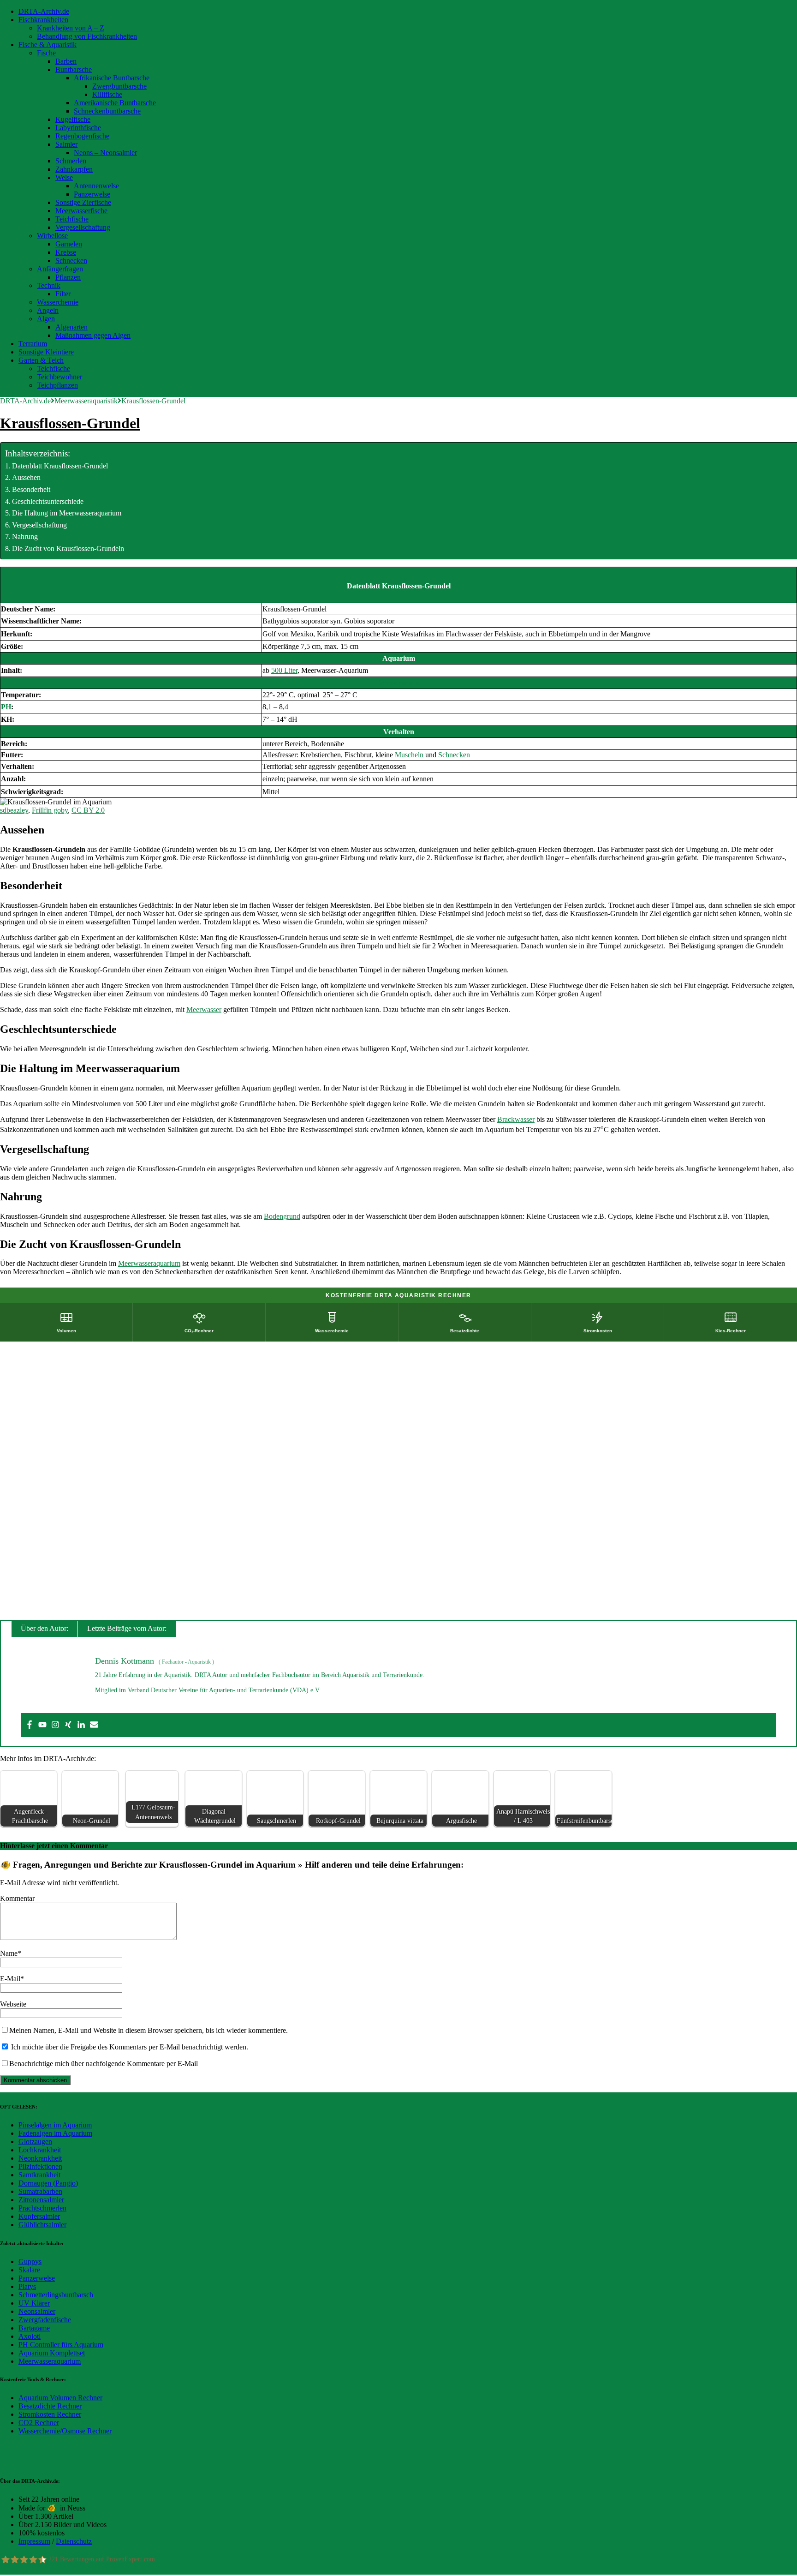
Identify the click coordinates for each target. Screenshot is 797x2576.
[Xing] (68, 1725)
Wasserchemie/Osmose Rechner (65, 2431)
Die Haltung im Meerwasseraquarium (67, 513)
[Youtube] (42, 1725)
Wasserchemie (58, 302)
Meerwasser (204, 1009)
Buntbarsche (74, 69)
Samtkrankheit (39, 2175)
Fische (46, 53)
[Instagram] (55, 1725)
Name (9, 1953)
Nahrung (25, 536)
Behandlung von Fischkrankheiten (87, 36)
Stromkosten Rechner (50, 2414)
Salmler (66, 144)
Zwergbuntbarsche (119, 86)
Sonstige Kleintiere (46, 352)
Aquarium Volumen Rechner (60, 2398)
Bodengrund (282, 1216)
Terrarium (33, 344)
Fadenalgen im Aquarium (55, 2133)
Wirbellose (52, 236)
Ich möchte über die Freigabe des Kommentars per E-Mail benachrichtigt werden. (129, 2047)
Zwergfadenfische (45, 2320)
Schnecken (71, 261)
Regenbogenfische (82, 136)
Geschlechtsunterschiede (48, 501)
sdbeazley (14, 810)
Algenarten (71, 327)
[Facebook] (30, 1725)
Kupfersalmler (39, 2216)
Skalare (29, 2270)
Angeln (48, 310)
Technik (49, 285)
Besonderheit (31, 489)
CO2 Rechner (39, 2423)
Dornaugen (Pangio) (48, 2183)
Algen (46, 319)
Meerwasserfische (81, 211)
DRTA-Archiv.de (44, 11)
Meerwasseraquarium (149, 1263)
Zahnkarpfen (74, 169)
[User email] (94, 1725)
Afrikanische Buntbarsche (112, 78)
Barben (66, 61)
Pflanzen (68, 277)
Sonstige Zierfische (83, 202)
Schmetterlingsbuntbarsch (56, 2295)
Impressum (34, 2541)
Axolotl (30, 2336)
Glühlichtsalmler (42, 2225)
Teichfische (72, 219)
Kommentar (17, 1898)
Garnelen (69, 244)
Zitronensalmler (41, 2200)
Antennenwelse (96, 186)
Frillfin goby (50, 810)
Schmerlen (71, 161)
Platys (27, 2286)
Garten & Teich (41, 360)
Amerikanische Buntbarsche (115, 103)
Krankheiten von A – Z (71, 28)
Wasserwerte (399, 683)
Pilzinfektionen (40, 2166)
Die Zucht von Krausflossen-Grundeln (68, 548)
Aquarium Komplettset (52, 2353)
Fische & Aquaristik (48, 45)
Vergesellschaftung (83, 227)
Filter (63, 294)
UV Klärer (34, 2303)
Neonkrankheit (40, 2158)
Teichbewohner (59, 377)
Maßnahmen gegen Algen (93, 335)
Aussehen (26, 477)
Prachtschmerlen (42, 2208)
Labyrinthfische (78, 128)
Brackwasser (516, 1119)
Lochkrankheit (40, 2150)
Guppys (30, 2261)
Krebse (66, 252)
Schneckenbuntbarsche (107, 111)
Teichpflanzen (57, 385)
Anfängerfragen (60, 269)
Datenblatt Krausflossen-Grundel (60, 466)
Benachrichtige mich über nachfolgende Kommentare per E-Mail (104, 2064)
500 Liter (284, 670)
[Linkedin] (81, 1725)
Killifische (107, 94)
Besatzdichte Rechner (50, 2406)
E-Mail (10, 1979)
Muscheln (409, 755)
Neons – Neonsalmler (105, 153)
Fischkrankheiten (43, 20)
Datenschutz (74, 2541)
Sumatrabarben (40, 2191)
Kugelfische (73, 119)
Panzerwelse (92, 194)
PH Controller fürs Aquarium (61, 2345)
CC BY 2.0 (88, 810)
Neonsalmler (37, 2311)
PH (6, 707)
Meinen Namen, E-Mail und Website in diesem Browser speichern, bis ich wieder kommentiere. (149, 2030)
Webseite (13, 2004)
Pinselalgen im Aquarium (55, 2125)
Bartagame (34, 2328)
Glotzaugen (35, 2142)
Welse (64, 177)
